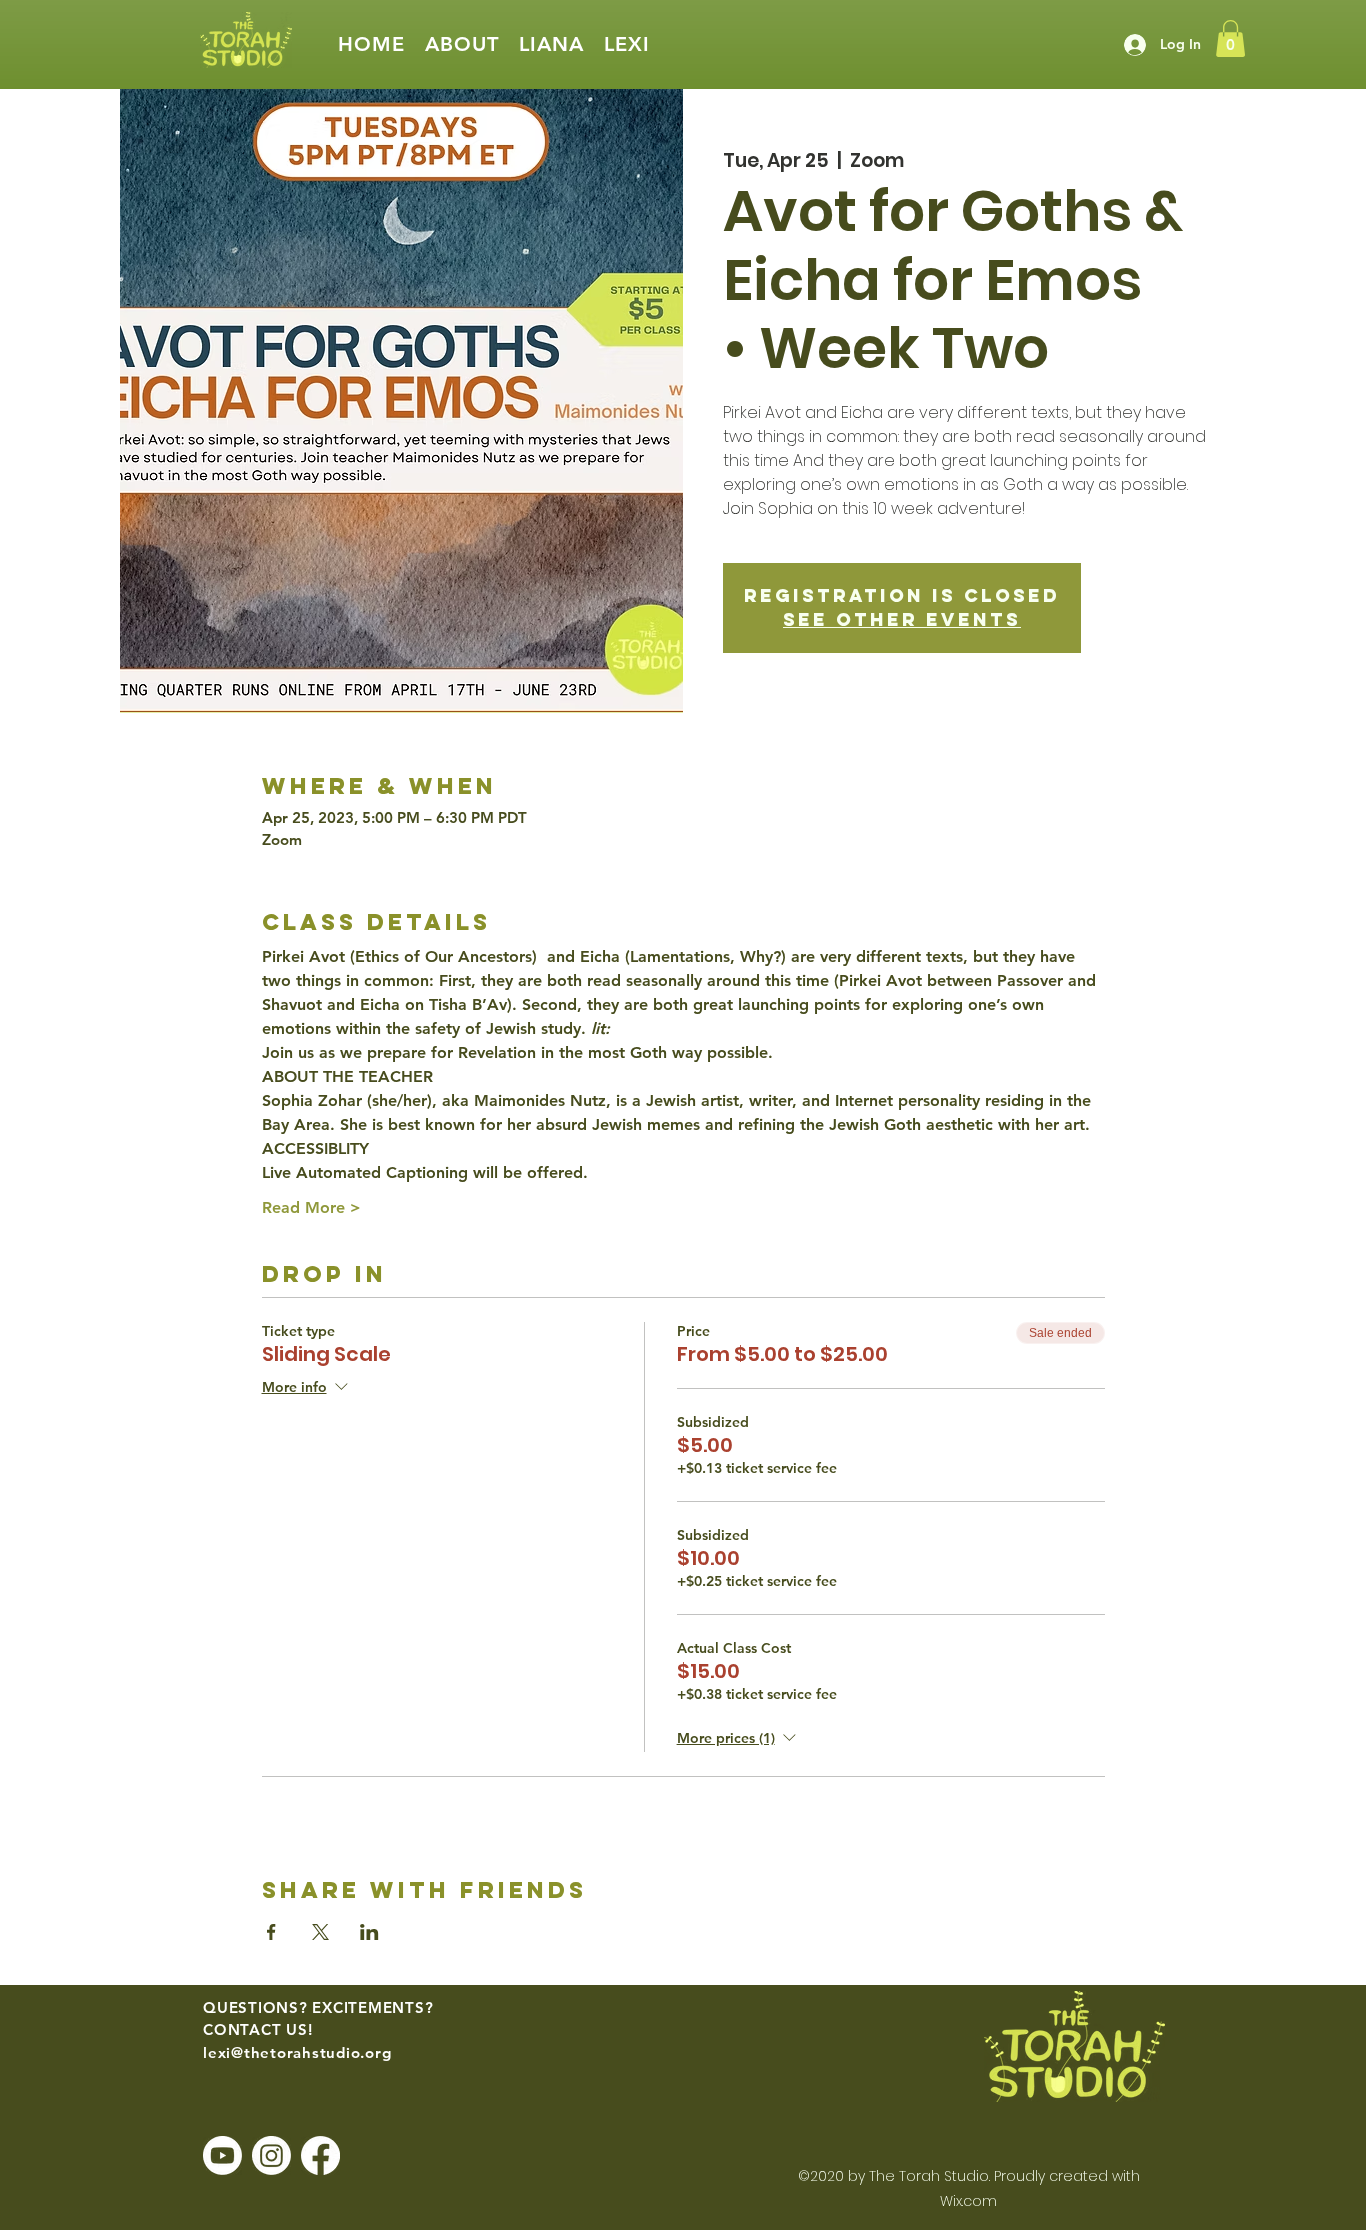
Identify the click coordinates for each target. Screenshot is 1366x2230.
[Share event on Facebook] (271, 1932)
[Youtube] (222, 2155)
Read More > (311, 1207)
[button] (462, 44)
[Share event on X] (320, 1932)
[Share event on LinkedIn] (369, 1932)
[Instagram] (271, 2155)
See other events (902, 619)
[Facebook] (320, 2155)
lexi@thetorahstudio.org (297, 2052)
